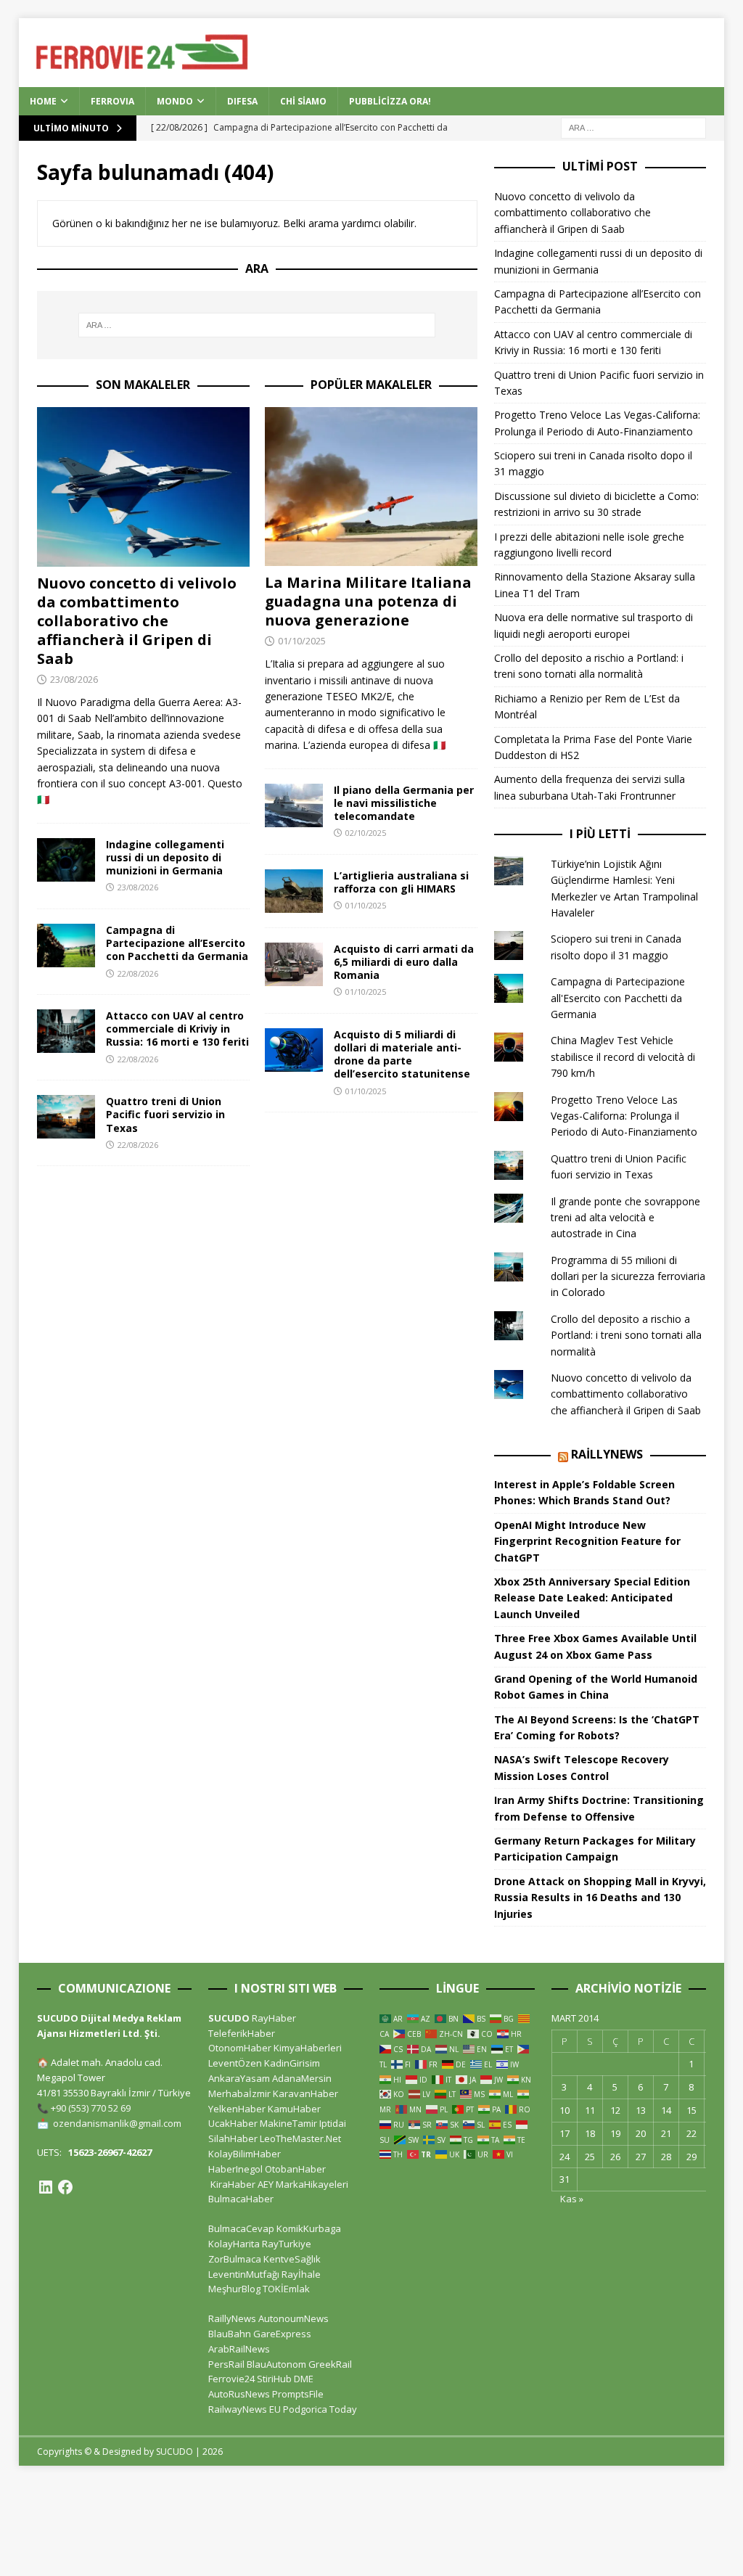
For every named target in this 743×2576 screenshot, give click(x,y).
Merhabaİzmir (239, 2093)
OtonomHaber (240, 2048)
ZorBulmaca (235, 2259)
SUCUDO (229, 2018)
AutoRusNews (239, 2394)
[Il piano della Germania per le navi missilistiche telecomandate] (294, 805)
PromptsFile (298, 2394)
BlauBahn (230, 2334)
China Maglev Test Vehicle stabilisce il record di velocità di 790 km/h (623, 1057)
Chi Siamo (303, 101)
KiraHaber (234, 2184)
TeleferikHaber (242, 2033)
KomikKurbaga (309, 2228)
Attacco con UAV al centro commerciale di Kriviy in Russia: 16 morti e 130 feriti (177, 1029)
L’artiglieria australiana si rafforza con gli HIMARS (401, 882)
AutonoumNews (293, 2318)
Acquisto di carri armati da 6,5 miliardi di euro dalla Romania (404, 962)
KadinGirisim (292, 2063)
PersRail (226, 2364)
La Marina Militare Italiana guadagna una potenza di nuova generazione (368, 601)
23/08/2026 (74, 679)
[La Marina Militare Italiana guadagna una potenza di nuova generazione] (371, 487)
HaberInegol (235, 2169)
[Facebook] (65, 2187)
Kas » (572, 2199)
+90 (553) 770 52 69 (91, 2108)
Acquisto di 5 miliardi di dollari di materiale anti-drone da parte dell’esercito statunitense (402, 1054)
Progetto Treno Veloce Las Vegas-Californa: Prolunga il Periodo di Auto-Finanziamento (624, 1116)
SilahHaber (233, 2138)
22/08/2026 (138, 973)
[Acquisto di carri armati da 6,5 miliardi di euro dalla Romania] (294, 964)
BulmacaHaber (241, 2199)
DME (304, 2379)
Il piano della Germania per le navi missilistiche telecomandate (404, 803)
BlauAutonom (276, 2364)
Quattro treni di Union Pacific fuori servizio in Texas (165, 1114)
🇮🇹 (43, 799)
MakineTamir (288, 2123)
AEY (266, 2184)
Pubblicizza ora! (390, 101)
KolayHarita (234, 2244)
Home (43, 101)
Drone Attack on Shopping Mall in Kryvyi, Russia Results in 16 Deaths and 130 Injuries (600, 1898)
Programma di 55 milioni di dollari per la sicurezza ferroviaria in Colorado (628, 1276)
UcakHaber (233, 2123)
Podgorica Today (320, 2409)
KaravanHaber (305, 2093)
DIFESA (242, 101)
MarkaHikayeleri (312, 2184)
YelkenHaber (237, 2109)
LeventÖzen (235, 2063)
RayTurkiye (287, 2244)
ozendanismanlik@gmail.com (117, 2123)
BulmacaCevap (241, 2228)
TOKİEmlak (286, 2289)
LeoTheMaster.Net (300, 2138)
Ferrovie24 (231, 2379)
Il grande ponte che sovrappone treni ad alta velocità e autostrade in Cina (625, 1218)
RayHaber (274, 2018)
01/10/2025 (302, 641)
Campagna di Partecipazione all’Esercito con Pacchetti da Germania (177, 943)
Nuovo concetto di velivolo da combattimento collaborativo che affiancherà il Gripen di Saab (137, 621)
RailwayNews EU (245, 2409)
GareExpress (282, 2334)
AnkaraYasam (239, 2078)
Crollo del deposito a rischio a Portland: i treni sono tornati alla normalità (626, 1335)
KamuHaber (294, 2109)
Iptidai (333, 2123)
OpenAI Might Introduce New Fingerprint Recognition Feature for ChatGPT (587, 1541)
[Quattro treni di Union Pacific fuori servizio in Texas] (66, 1117)
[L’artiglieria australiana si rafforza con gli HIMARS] (294, 891)
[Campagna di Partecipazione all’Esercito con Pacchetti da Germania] (66, 946)
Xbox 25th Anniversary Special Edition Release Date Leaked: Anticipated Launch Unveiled (592, 1598)
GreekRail (330, 2364)
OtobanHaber (295, 2169)
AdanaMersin (302, 2078)
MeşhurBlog (234, 2289)
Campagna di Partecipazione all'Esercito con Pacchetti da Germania (618, 998)
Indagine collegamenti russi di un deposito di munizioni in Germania (165, 857)
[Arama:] (633, 127)
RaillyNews (607, 1454)
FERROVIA (112, 101)
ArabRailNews (239, 2349)
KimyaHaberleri (308, 2048)
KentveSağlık (292, 2259)
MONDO (175, 101)
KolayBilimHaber (245, 2154)
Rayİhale (301, 2274)
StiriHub (274, 2379)
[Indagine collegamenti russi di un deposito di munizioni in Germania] (66, 860)
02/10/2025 (366, 833)
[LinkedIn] (46, 2187)
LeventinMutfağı (244, 2274)
